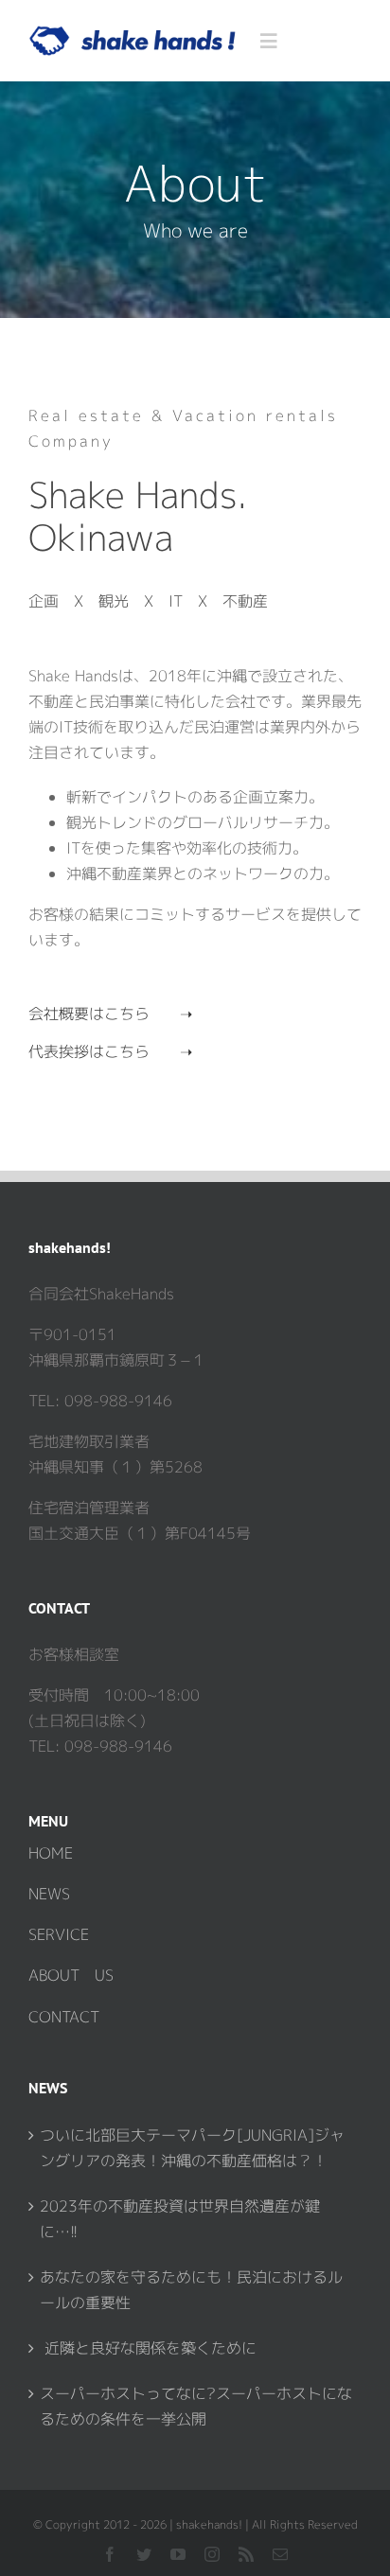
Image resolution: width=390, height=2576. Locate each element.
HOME (51, 1853)
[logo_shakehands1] (133, 33)
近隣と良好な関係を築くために (148, 2348)
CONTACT (64, 2017)
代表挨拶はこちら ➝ (110, 1051)
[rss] (246, 2554)
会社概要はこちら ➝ (110, 1014)
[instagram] (212, 2554)
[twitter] (144, 2554)
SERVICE (59, 1934)
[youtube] (178, 2554)
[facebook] (110, 2554)
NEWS (49, 1894)
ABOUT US (71, 1975)
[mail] (280, 2554)
